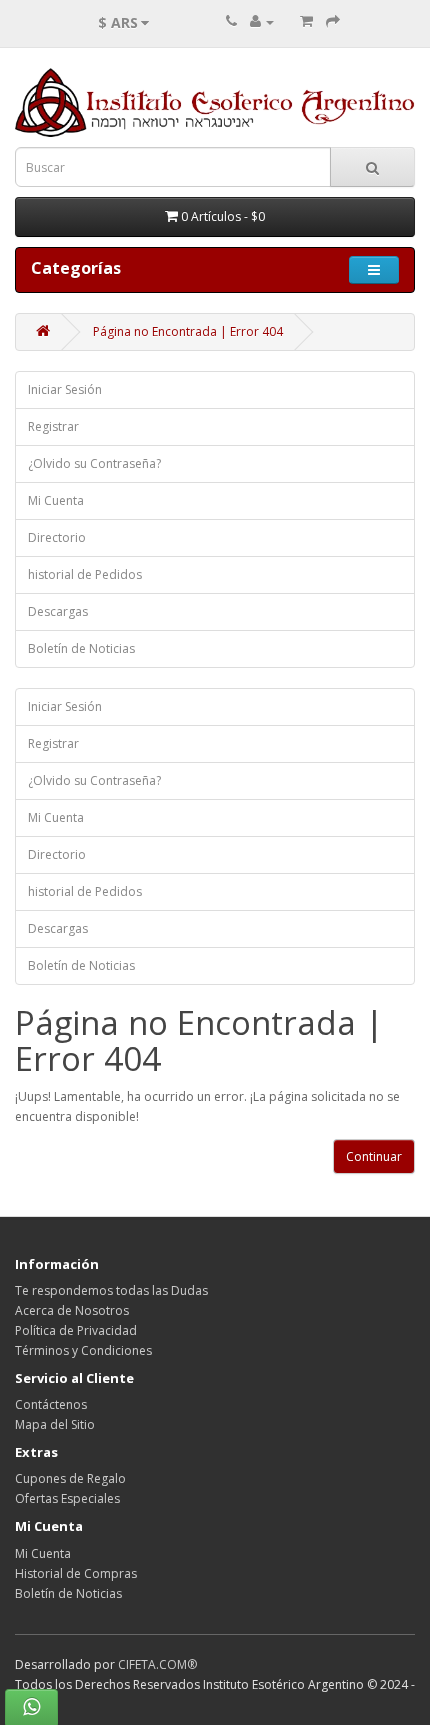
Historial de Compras (76, 1573)
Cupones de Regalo (70, 1478)
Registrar (53, 426)
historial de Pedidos (85, 574)
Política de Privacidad (76, 1330)
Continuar (374, 1156)
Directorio (57, 537)
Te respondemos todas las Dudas (111, 1290)
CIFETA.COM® (157, 1664)
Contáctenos (51, 1404)
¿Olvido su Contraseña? (94, 463)
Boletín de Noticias (81, 648)
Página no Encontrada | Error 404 (188, 331)
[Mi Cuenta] (262, 21)
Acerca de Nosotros (72, 1310)
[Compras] (306, 21)
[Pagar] (333, 21)
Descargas (58, 611)
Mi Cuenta (56, 500)
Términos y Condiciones (83, 1350)
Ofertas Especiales (67, 1498)
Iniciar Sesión (65, 389)
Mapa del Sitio (55, 1424)
